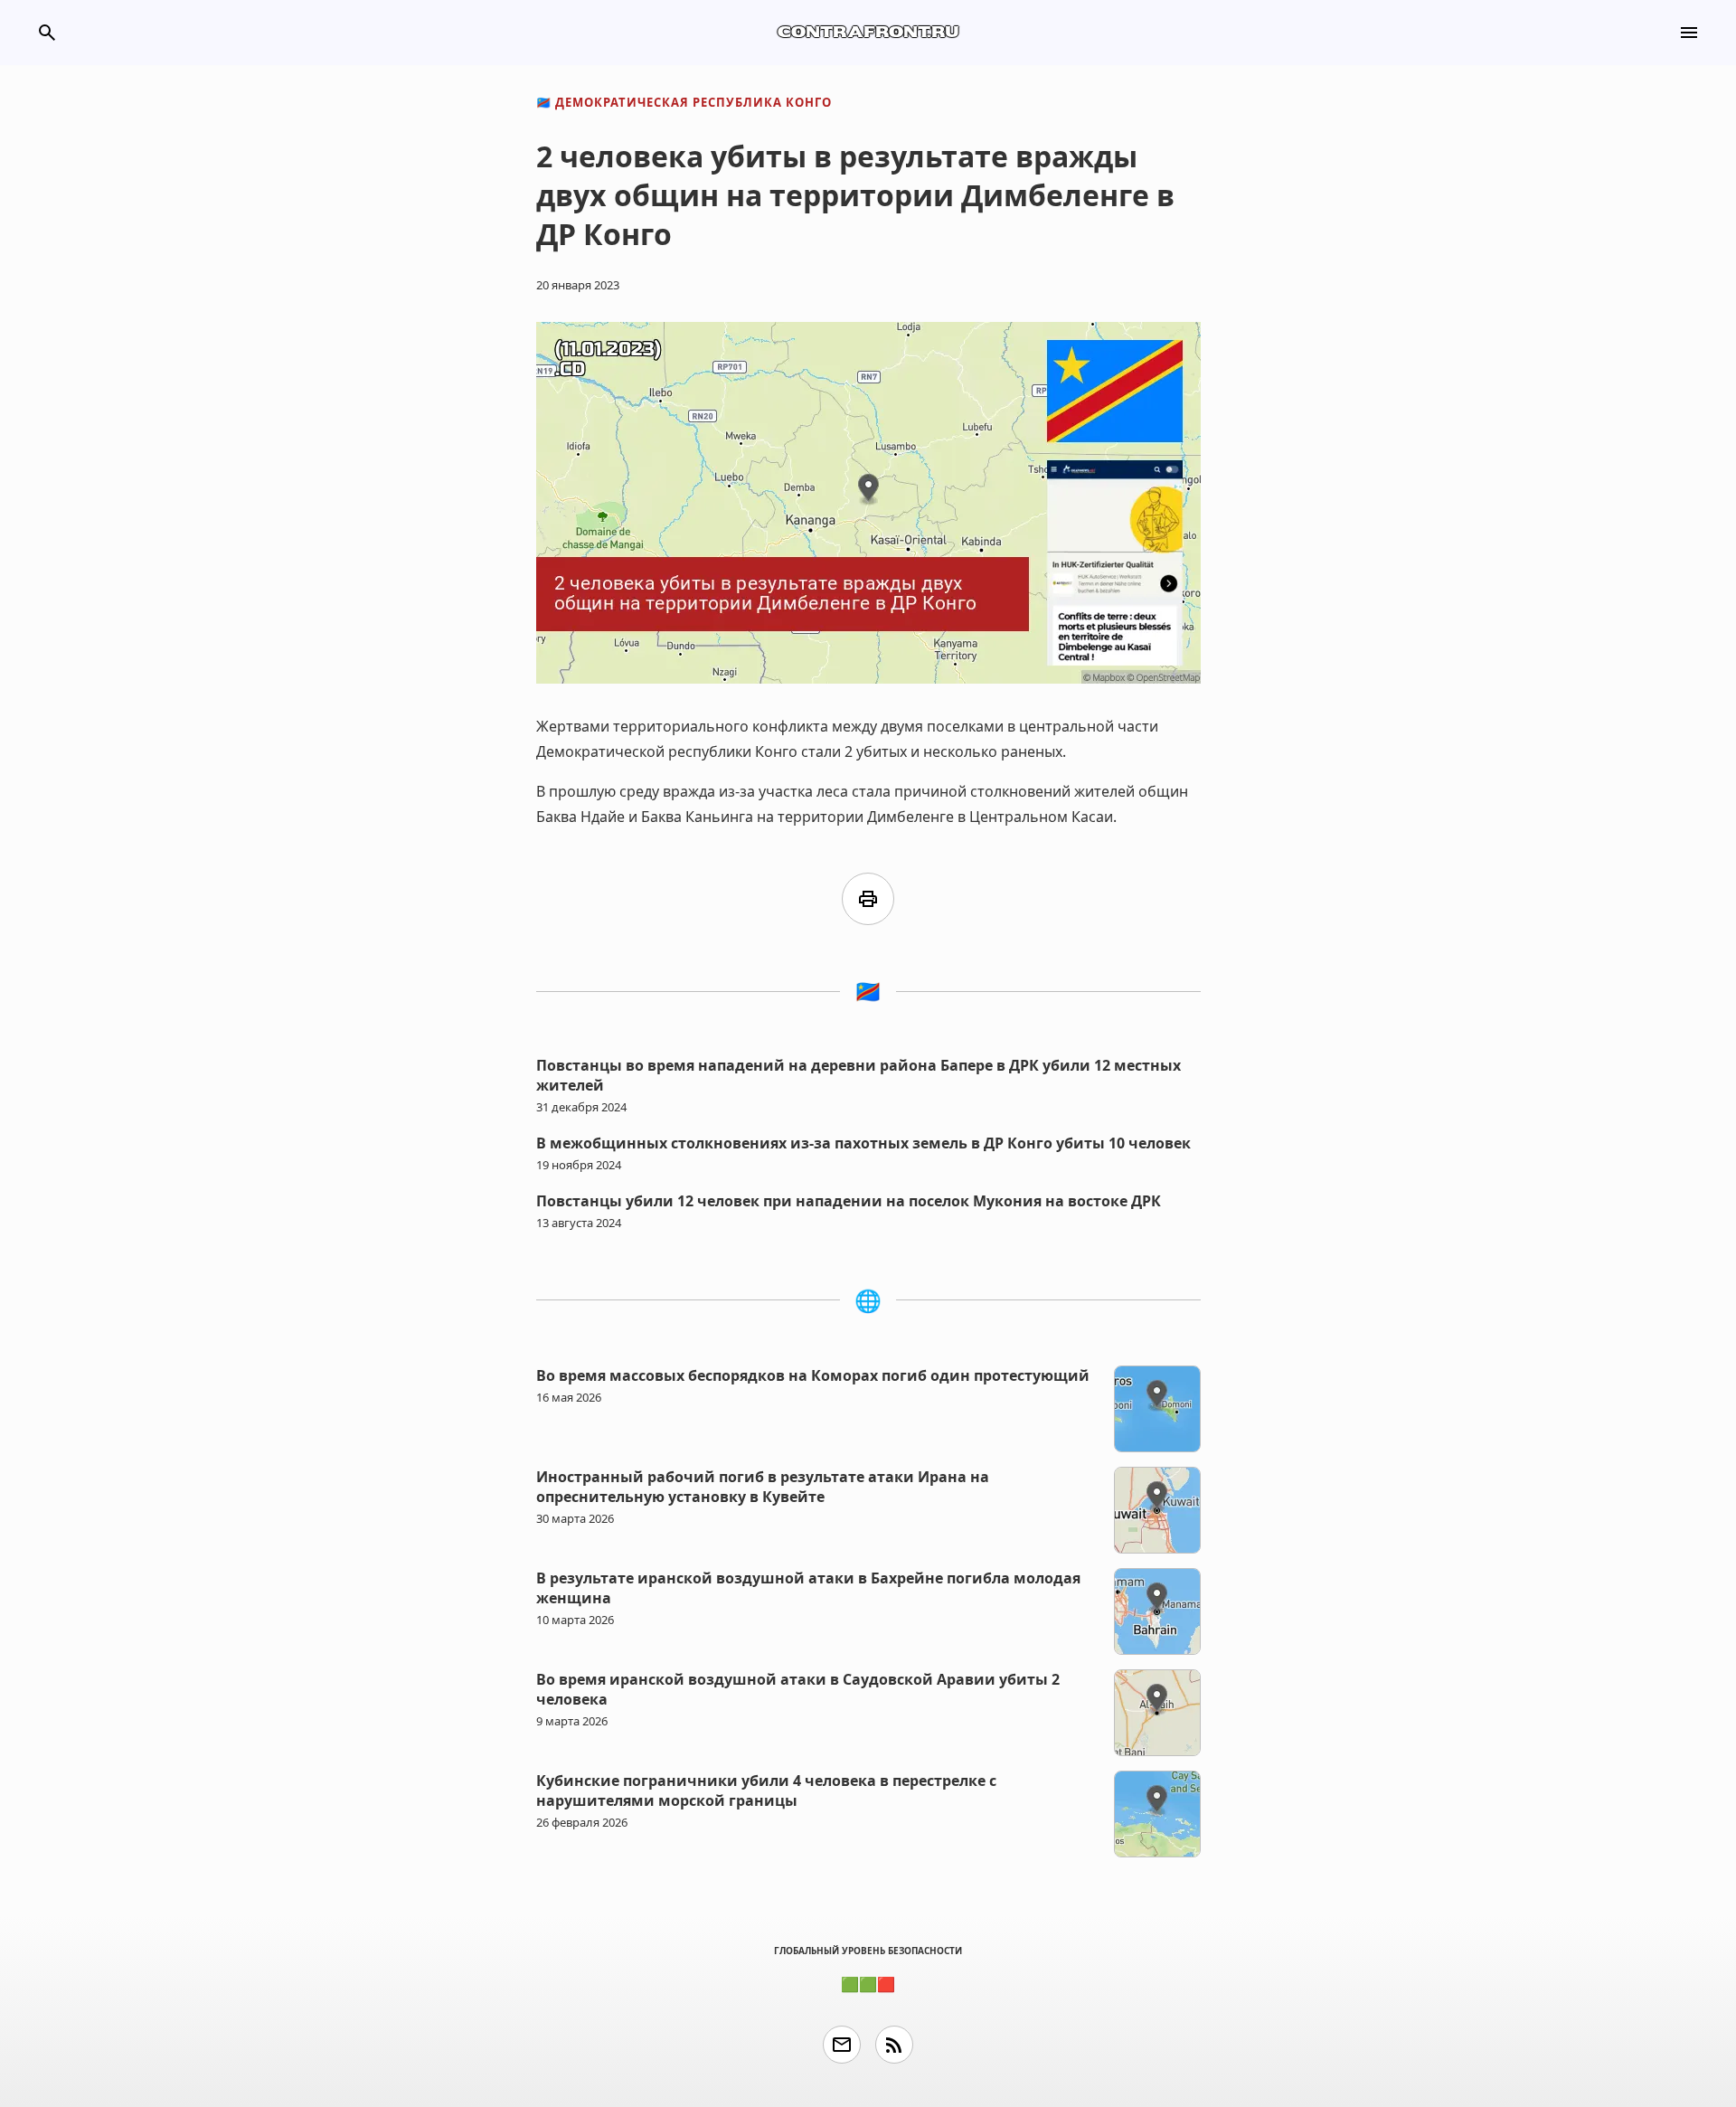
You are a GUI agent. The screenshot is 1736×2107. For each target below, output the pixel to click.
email (842, 2045)
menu (1689, 33)
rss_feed (894, 2045)
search (47, 33)
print (868, 899)
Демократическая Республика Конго (684, 102)
